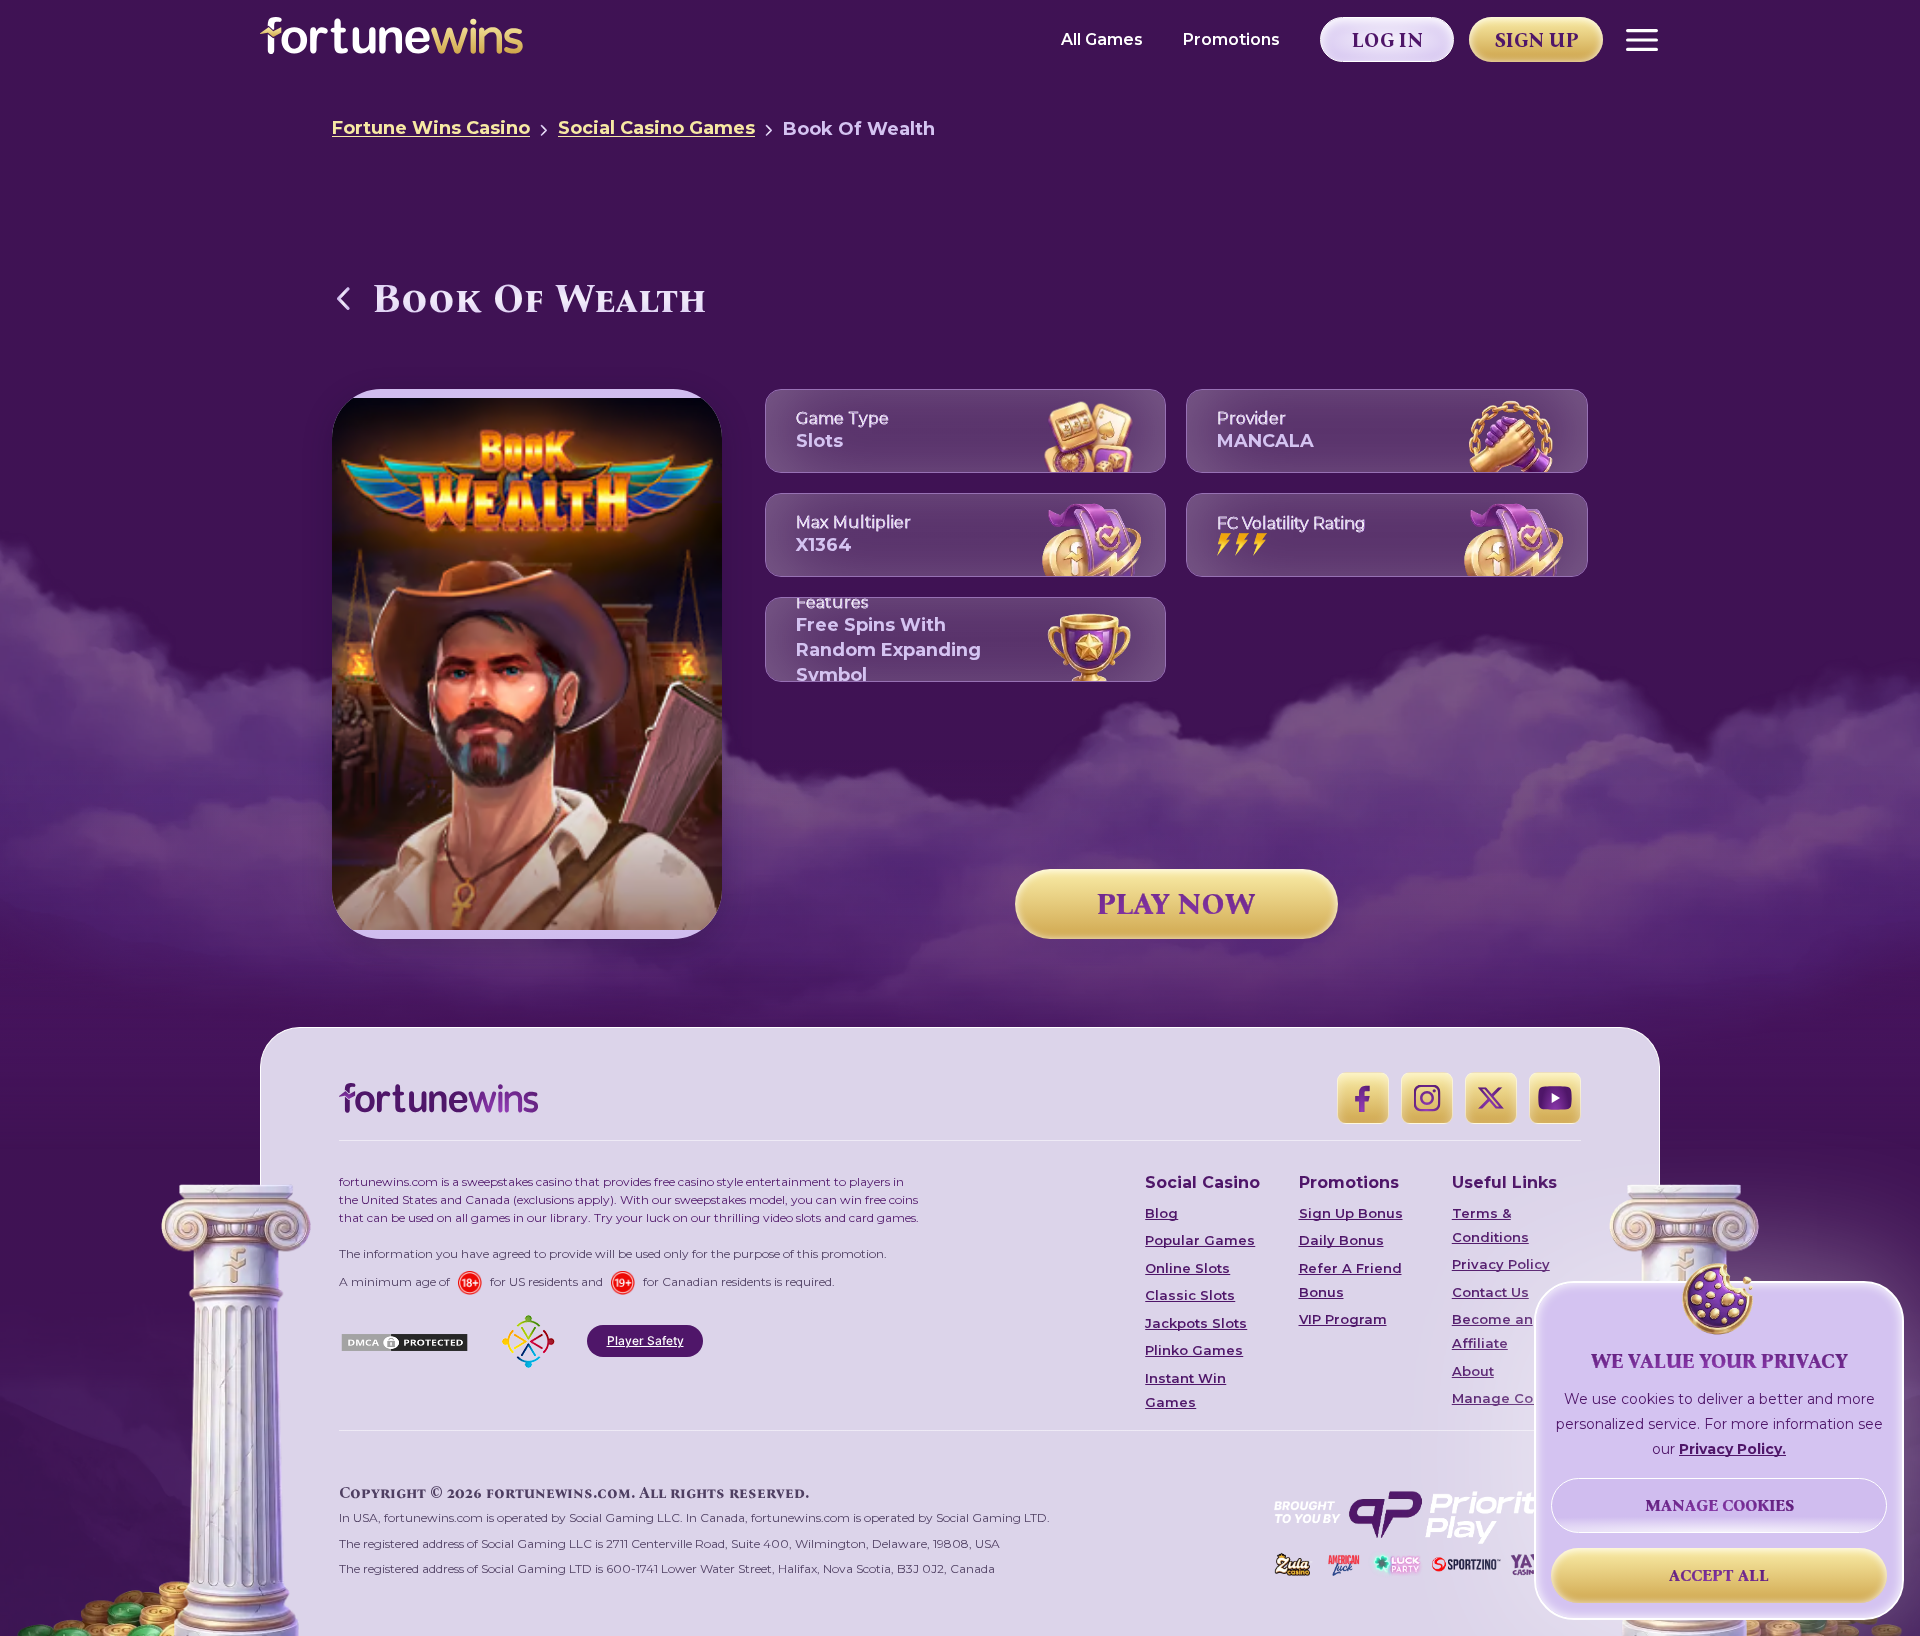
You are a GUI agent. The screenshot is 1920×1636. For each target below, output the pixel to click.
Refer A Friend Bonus (1350, 1280)
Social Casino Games (656, 128)
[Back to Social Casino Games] (344, 298)
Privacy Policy (1501, 1264)
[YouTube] (1555, 1098)
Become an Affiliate (1492, 1331)
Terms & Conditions (1490, 1225)
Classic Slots (1190, 1295)
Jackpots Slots (1196, 1323)
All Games (1102, 39)
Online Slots (1187, 1268)
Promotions (1231, 39)
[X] (1491, 1098)
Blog (1161, 1213)
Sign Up (1537, 40)
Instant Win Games (1185, 1390)
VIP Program (1343, 1319)
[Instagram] (1427, 1098)
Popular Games (1200, 1240)
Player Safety (645, 1340)
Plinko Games (1194, 1350)
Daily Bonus (1341, 1240)
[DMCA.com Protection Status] (404, 1341)
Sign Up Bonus (1351, 1213)
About (1473, 1371)
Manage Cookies (1511, 1398)
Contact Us (1490, 1292)
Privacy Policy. (1732, 1449)
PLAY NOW (1176, 904)
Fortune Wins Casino (431, 128)
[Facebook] (1363, 1098)
